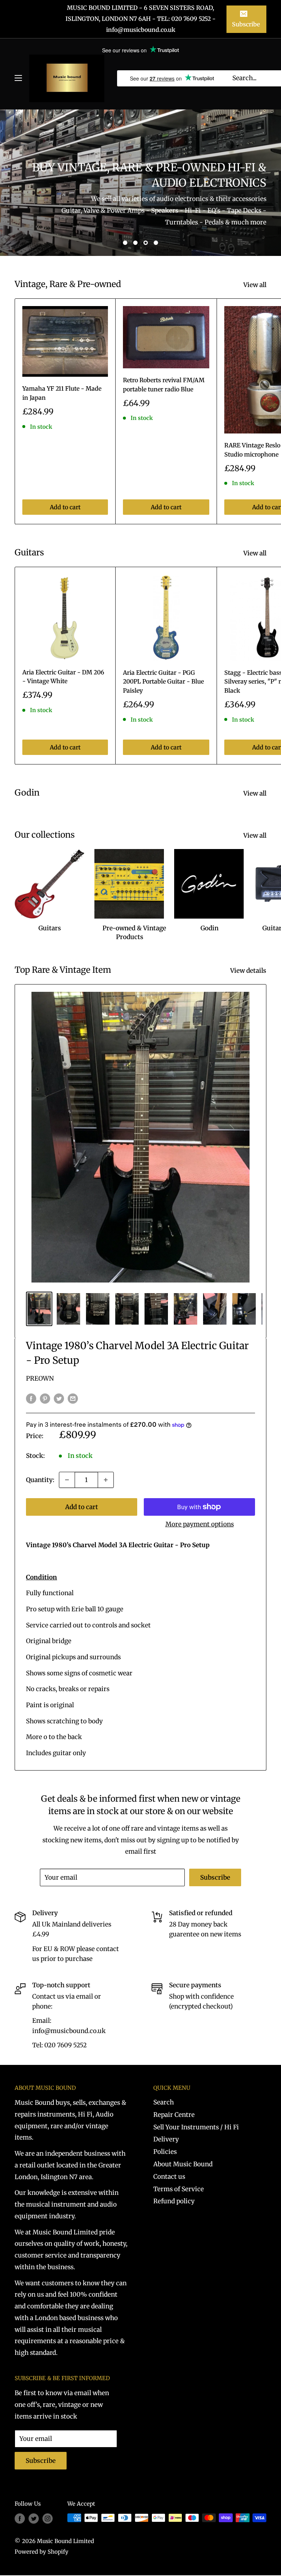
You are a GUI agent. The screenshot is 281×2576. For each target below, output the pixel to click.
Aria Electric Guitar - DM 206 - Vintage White (63, 677)
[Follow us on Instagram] (48, 2519)
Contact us (169, 2177)
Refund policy (174, 2201)
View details (249, 971)
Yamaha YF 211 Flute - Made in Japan (62, 393)
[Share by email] (73, 1398)
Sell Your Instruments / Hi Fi (196, 2127)
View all (256, 285)
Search (164, 2102)
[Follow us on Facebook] (20, 2519)
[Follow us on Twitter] (34, 2519)
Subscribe (246, 24)
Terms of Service (179, 2189)
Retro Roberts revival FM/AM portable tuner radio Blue (164, 385)
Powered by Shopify (42, 2552)
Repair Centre (174, 2115)
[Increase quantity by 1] (106, 1480)
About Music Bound (183, 2164)
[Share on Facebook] (31, 1398)
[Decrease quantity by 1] (67, 1480)
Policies (165, 2152)
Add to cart (65, 507)
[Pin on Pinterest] (45, 1398)
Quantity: (40, 1480)
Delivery (166, 2139)
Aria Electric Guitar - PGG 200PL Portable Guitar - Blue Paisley (163, 682)
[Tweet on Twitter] (59, 1398)
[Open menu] (18, 78)
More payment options (200, 1524)
